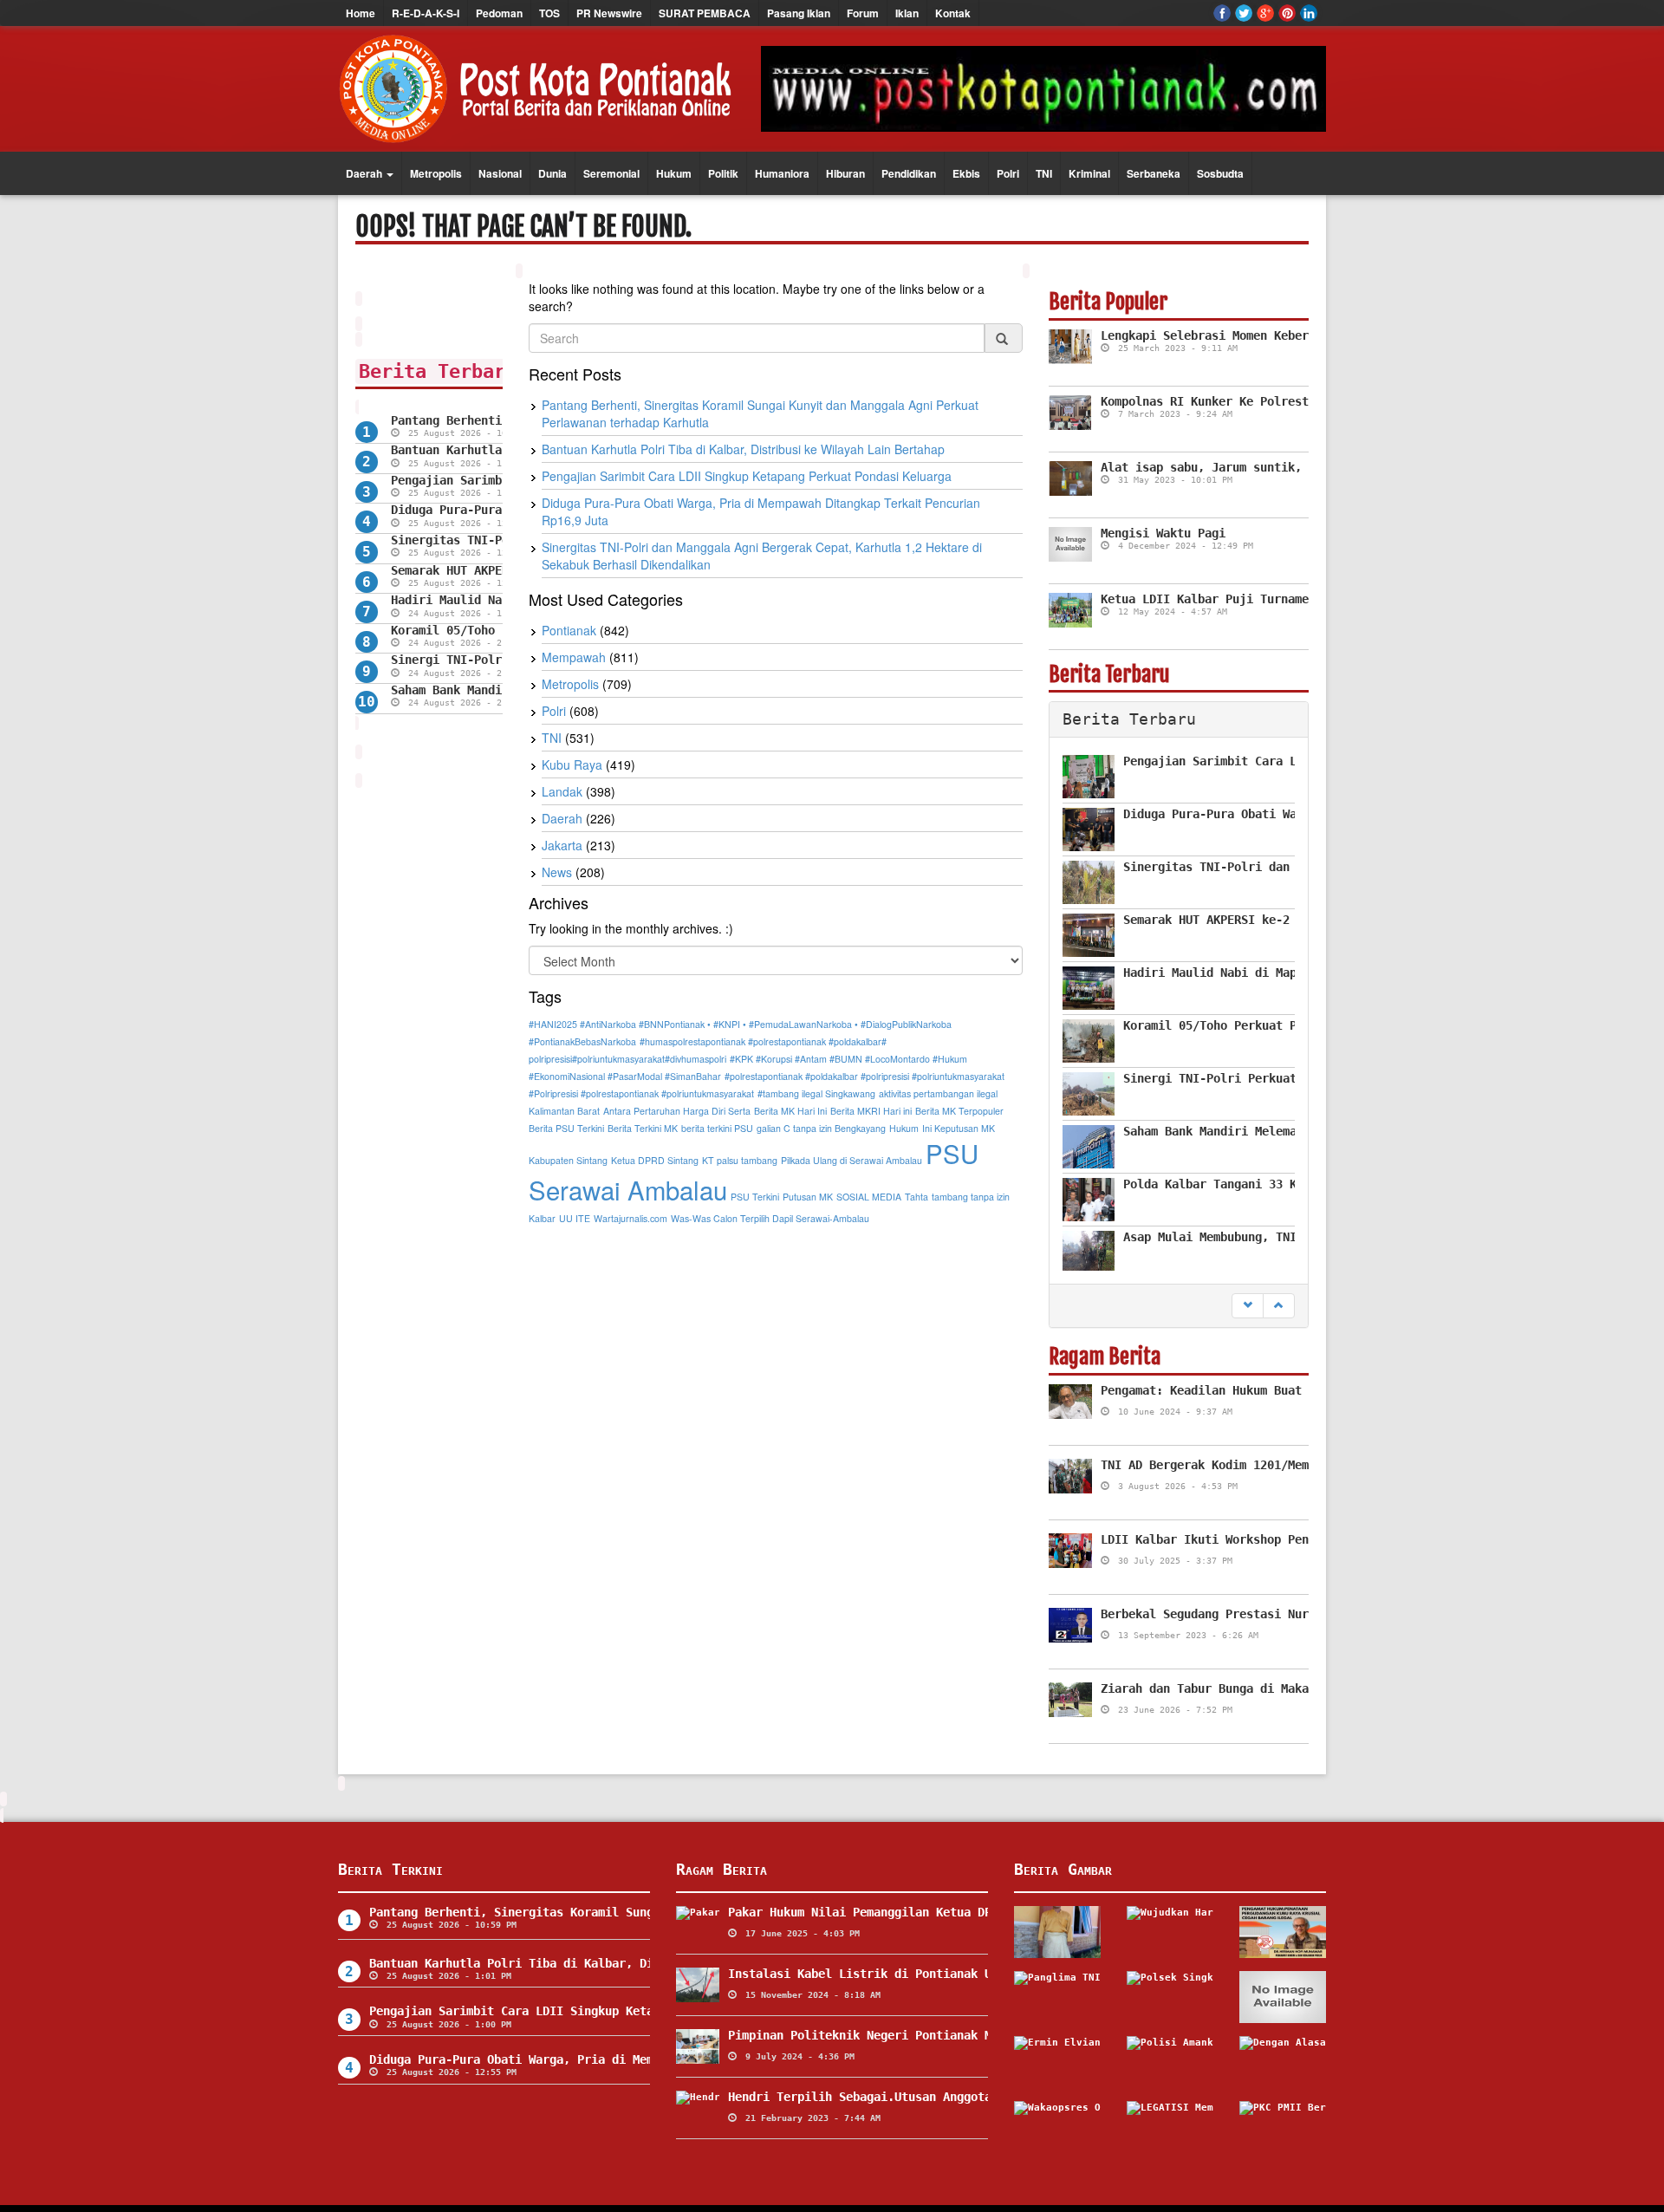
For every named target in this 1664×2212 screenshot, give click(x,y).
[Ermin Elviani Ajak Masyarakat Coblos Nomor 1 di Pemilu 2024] (1057, 2062)
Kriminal (1089, 173)
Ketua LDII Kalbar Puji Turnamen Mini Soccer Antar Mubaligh (1302, 599)
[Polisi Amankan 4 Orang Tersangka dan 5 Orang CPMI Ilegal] (1170, 2062)
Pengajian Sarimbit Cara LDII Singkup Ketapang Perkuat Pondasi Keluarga (747, 476)
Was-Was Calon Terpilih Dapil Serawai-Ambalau (770, 1218)
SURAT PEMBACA (705, 13)
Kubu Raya (572, 764)
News (557, 872)
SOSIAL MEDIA (869, 1197)
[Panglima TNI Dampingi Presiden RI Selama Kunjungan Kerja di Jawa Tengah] (1057, 1997)
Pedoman (499, 13)
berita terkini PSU (717, 1128)
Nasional (500, 173)
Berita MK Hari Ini (790, 1111)
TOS (549, 13)
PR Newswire (609, 13)
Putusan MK (808, 1197)
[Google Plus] (1265, 13)
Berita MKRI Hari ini (871, 1111)
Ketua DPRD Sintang (655, 1160)
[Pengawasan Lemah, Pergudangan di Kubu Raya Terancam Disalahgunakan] (1283, 1932)
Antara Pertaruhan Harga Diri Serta (677, 1111)
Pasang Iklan (799, 13)
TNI (1044, 173)
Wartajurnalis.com (630, 1218)
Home (361, 13)
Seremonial (611, 173)
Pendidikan (909, 173)
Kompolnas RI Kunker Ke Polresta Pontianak (1243, 401)
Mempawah (574, 657)
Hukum (674, 173)
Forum (863, 13)
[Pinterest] (1287, 13)
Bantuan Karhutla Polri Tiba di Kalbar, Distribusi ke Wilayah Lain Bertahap (743, 449)
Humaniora (782, 173)
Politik (723, 173)
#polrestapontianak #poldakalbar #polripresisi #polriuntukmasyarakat (864, 1076)
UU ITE (575, 1218)
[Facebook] (1222, 13)
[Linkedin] (1309, 13)
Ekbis (966, 173)
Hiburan (845, 173)
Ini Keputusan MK (959, 1128)
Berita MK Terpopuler (959, 1111)
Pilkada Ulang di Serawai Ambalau (851, 1160)
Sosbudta (1220, 173)
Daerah (365, 173)
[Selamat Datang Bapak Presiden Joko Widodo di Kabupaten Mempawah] (1057, 1932)
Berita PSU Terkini (566, 1128)
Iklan (907, 13)
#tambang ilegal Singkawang (816, 1093)
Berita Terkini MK (643, 1128)
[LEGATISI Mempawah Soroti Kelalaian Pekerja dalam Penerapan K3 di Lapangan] (1170, 2127)
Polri (1008, 173)
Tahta (916, 1197)
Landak (562, 791)
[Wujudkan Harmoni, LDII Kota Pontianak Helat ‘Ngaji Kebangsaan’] (1170, 1932)
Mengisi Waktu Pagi (1163, 533)
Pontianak (569, 630)
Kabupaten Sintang (568, 1160)
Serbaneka (1154, 173)
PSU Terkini (755, 1197)
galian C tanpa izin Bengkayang (821, 1128)
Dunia (552, 173)
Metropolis (436, 173)
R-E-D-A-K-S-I (426, 13)
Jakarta (562, 845)
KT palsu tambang (740, 1160)
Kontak (953, 13)
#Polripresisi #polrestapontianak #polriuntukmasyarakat (641, 1093)
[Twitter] (1244, 13)
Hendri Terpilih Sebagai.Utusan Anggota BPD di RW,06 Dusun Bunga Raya (964, 2097)
